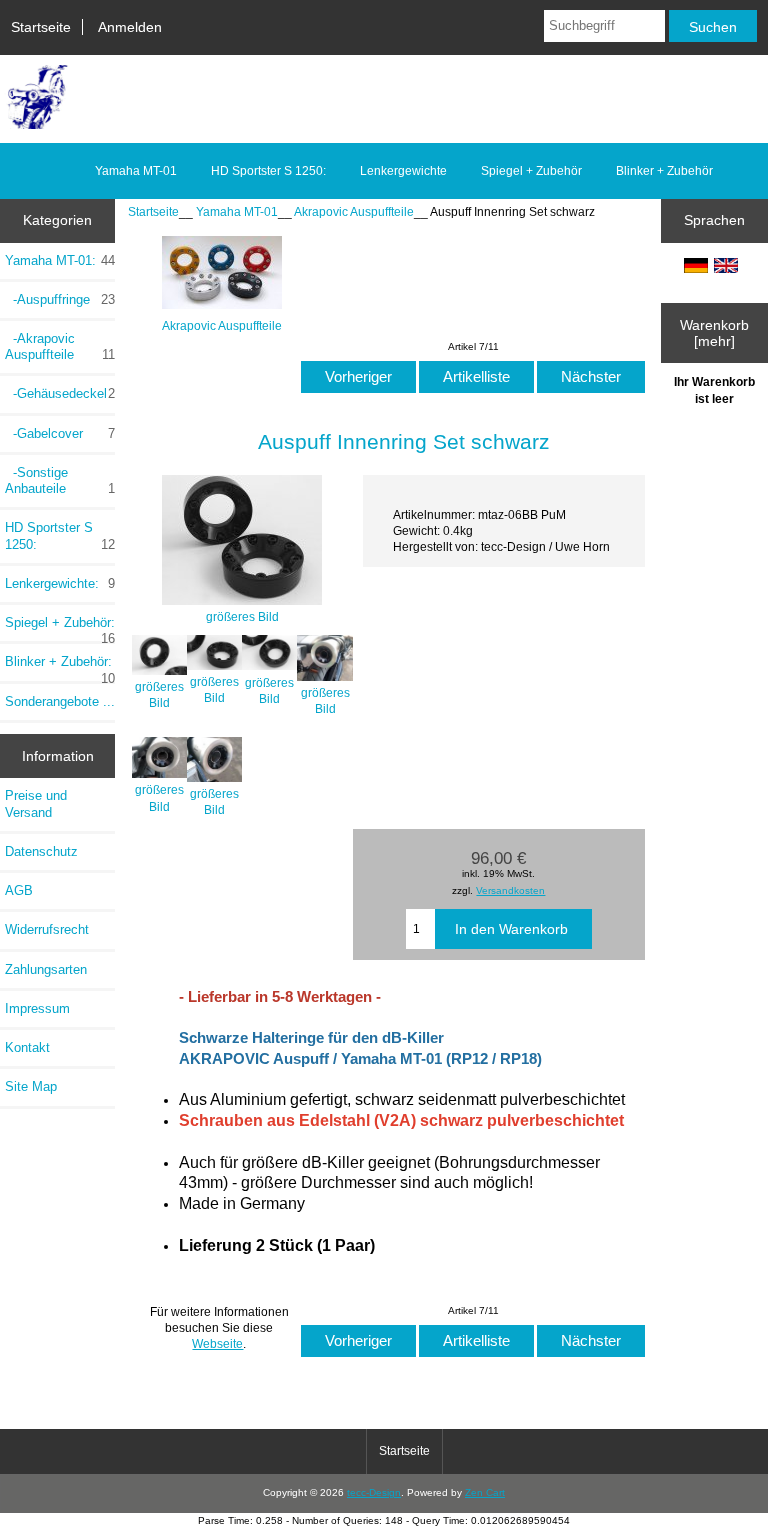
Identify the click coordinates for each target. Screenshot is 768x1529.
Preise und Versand (36, 803)
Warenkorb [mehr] (714, 333)
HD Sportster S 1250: (268, 171)
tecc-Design (374, 1492)
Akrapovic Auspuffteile (354, 211)
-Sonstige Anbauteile (60, 480)
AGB (19, 890)
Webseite (217, 1343)
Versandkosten (510, 890)
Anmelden (130, 27)
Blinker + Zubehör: (60, 667)
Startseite (41, 27)
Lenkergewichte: (60, 583)
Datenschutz (41, 851)
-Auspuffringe (60, 299)
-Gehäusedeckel (60, 393)
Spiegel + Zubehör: (60, 628)
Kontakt (27, 1047)
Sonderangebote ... (60, 701)
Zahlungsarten (46, 969)
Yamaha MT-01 (237, 211)
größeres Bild (159, 694)
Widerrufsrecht (47, 929)
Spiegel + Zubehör (531, 171)
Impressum (37, 1008)
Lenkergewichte (403, 171)
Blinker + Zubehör (664, 171)
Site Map (31, 1086)
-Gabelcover (60, 433)
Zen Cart (485, 1492)
